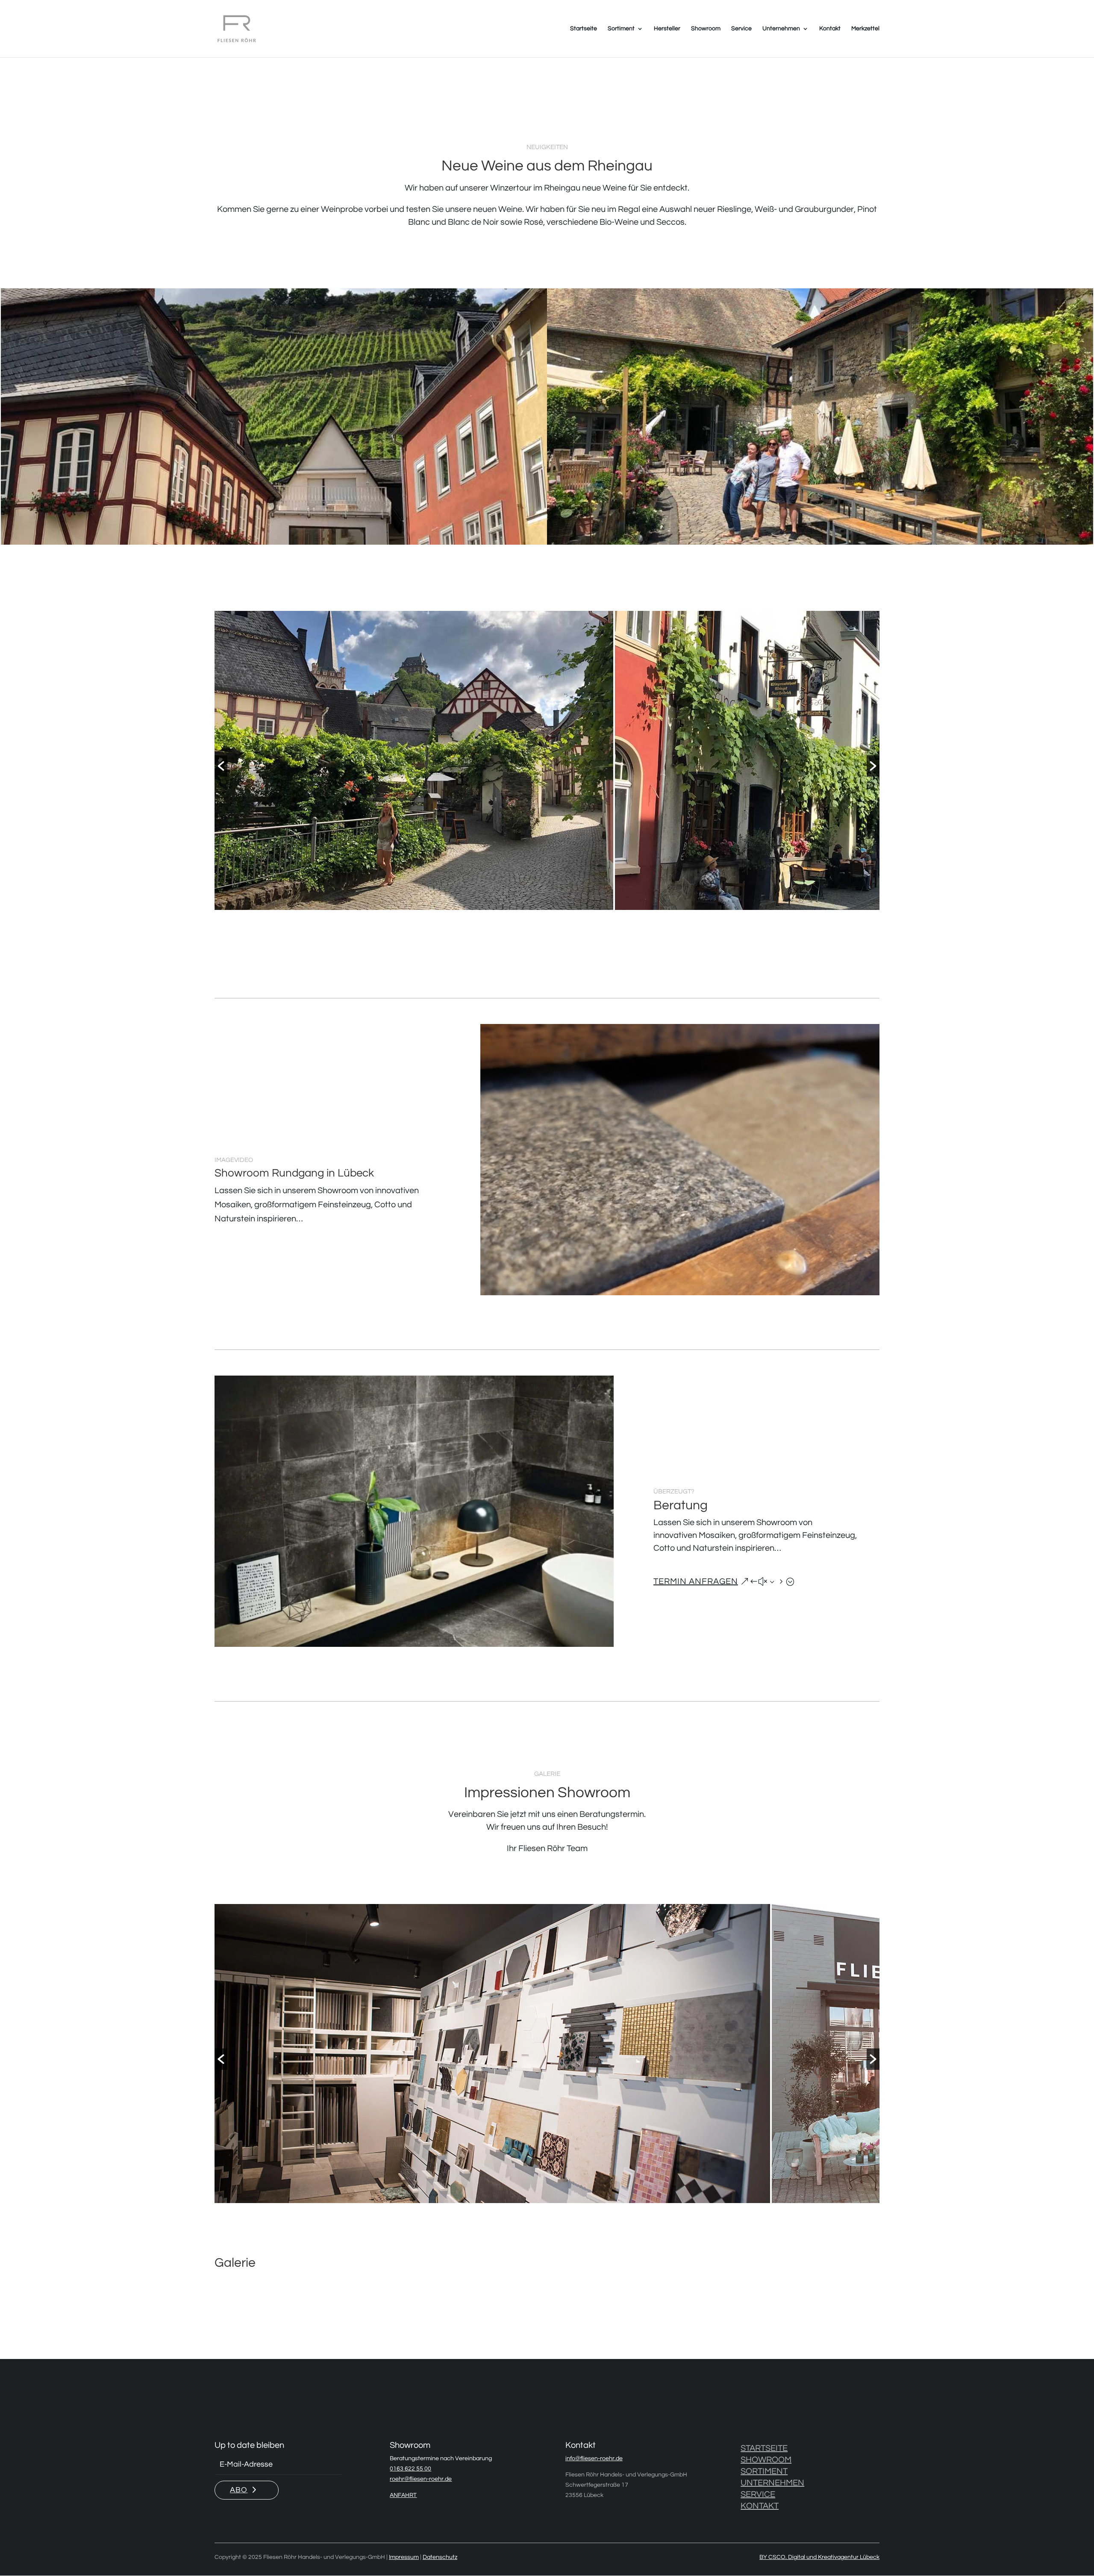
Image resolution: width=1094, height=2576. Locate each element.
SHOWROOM (766, 2460)
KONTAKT (760, 2506)
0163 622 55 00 (410, 2469)
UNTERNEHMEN (772, 2483)
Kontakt (830, 29)
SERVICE (758, 2494)
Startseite (584, 29)
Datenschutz (440, 2557)
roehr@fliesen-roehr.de (421, 2479)
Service (741, 29)
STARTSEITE (764, 2448)
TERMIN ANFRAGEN (696, 1581)
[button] (221, 766)
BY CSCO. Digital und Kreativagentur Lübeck (819, 2557)
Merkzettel (865, 29)
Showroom (706, 29)
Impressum (404, 2557)
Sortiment (621, 29)
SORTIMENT (764, 2471)
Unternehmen (781, 29)
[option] (414, 760)
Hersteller (667, 29)
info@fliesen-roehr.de (594, 2459)
